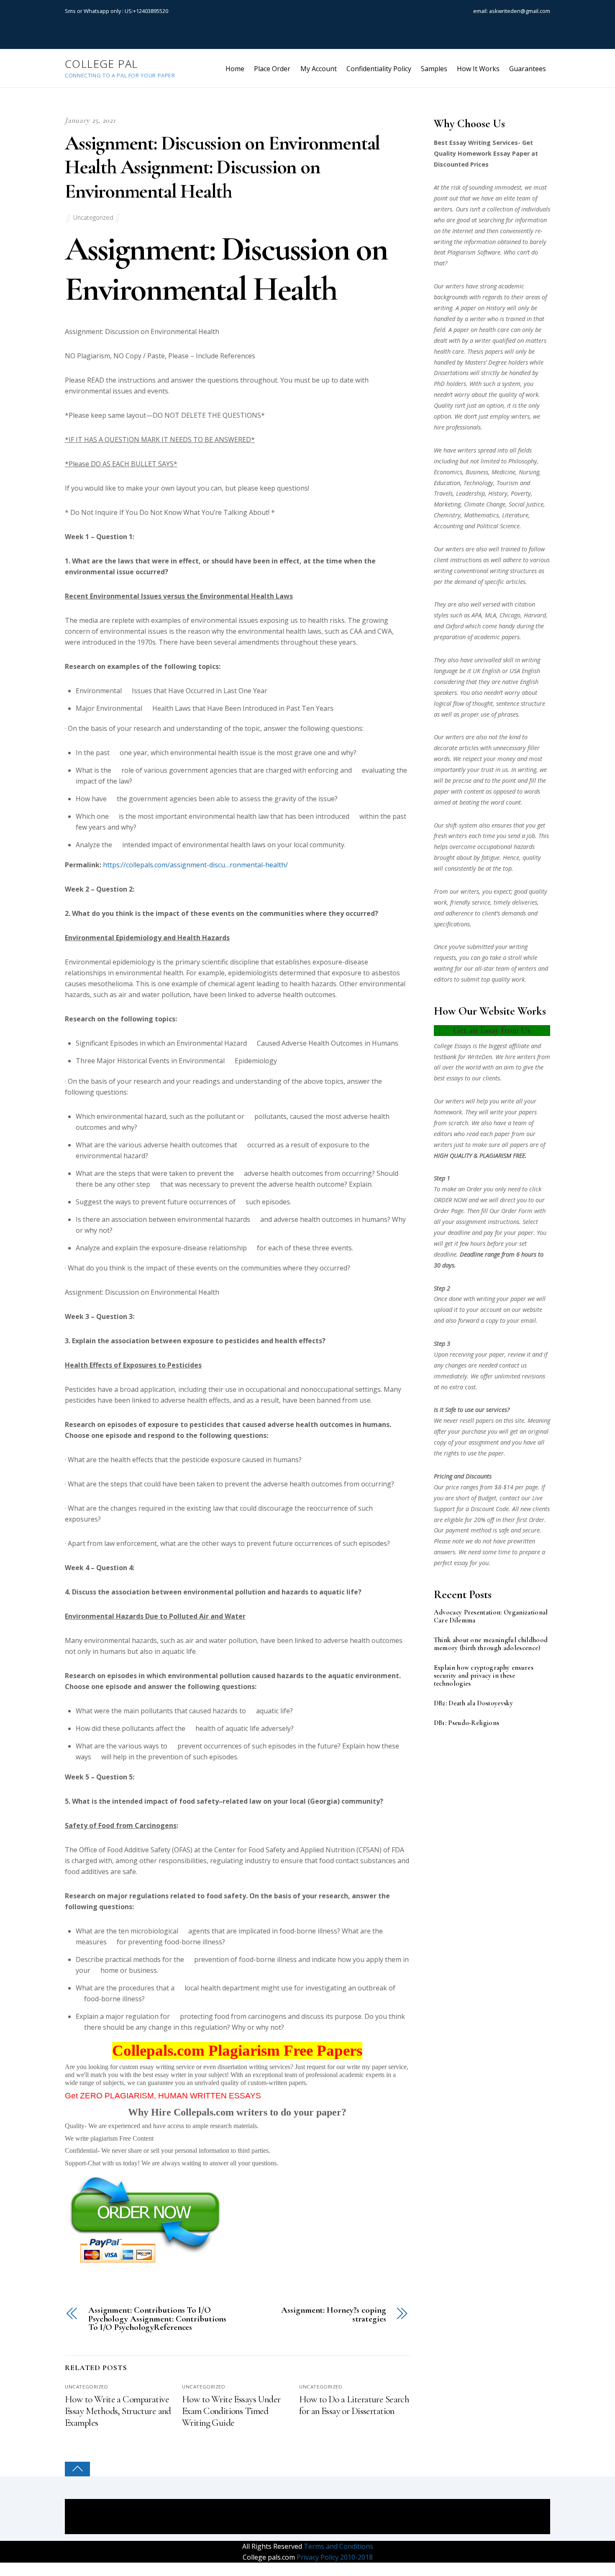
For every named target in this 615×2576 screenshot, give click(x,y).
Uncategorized (93, 217)
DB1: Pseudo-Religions (467, 1723)
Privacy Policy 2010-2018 (334, 2557)
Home (235, 69)
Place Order (272, 69)
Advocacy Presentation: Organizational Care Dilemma (491, 1617)
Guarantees (528, 69)
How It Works (478, 69)
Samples (434, 69)
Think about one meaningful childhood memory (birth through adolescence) (491, 1644)
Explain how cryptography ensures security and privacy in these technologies (484, 1676)
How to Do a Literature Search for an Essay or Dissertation (354, 2405)
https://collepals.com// (195, 865)
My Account (319, 69)
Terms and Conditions (338, 2546)
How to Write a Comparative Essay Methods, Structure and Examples (118, 2411)
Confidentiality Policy (379, 69)
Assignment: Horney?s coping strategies (333, 2315)
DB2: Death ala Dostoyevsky (473, 1703)
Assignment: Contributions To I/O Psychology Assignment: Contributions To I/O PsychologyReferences (157, 2319)
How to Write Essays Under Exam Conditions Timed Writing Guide (231, 2411)
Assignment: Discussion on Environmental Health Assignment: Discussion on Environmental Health (222, 167)
